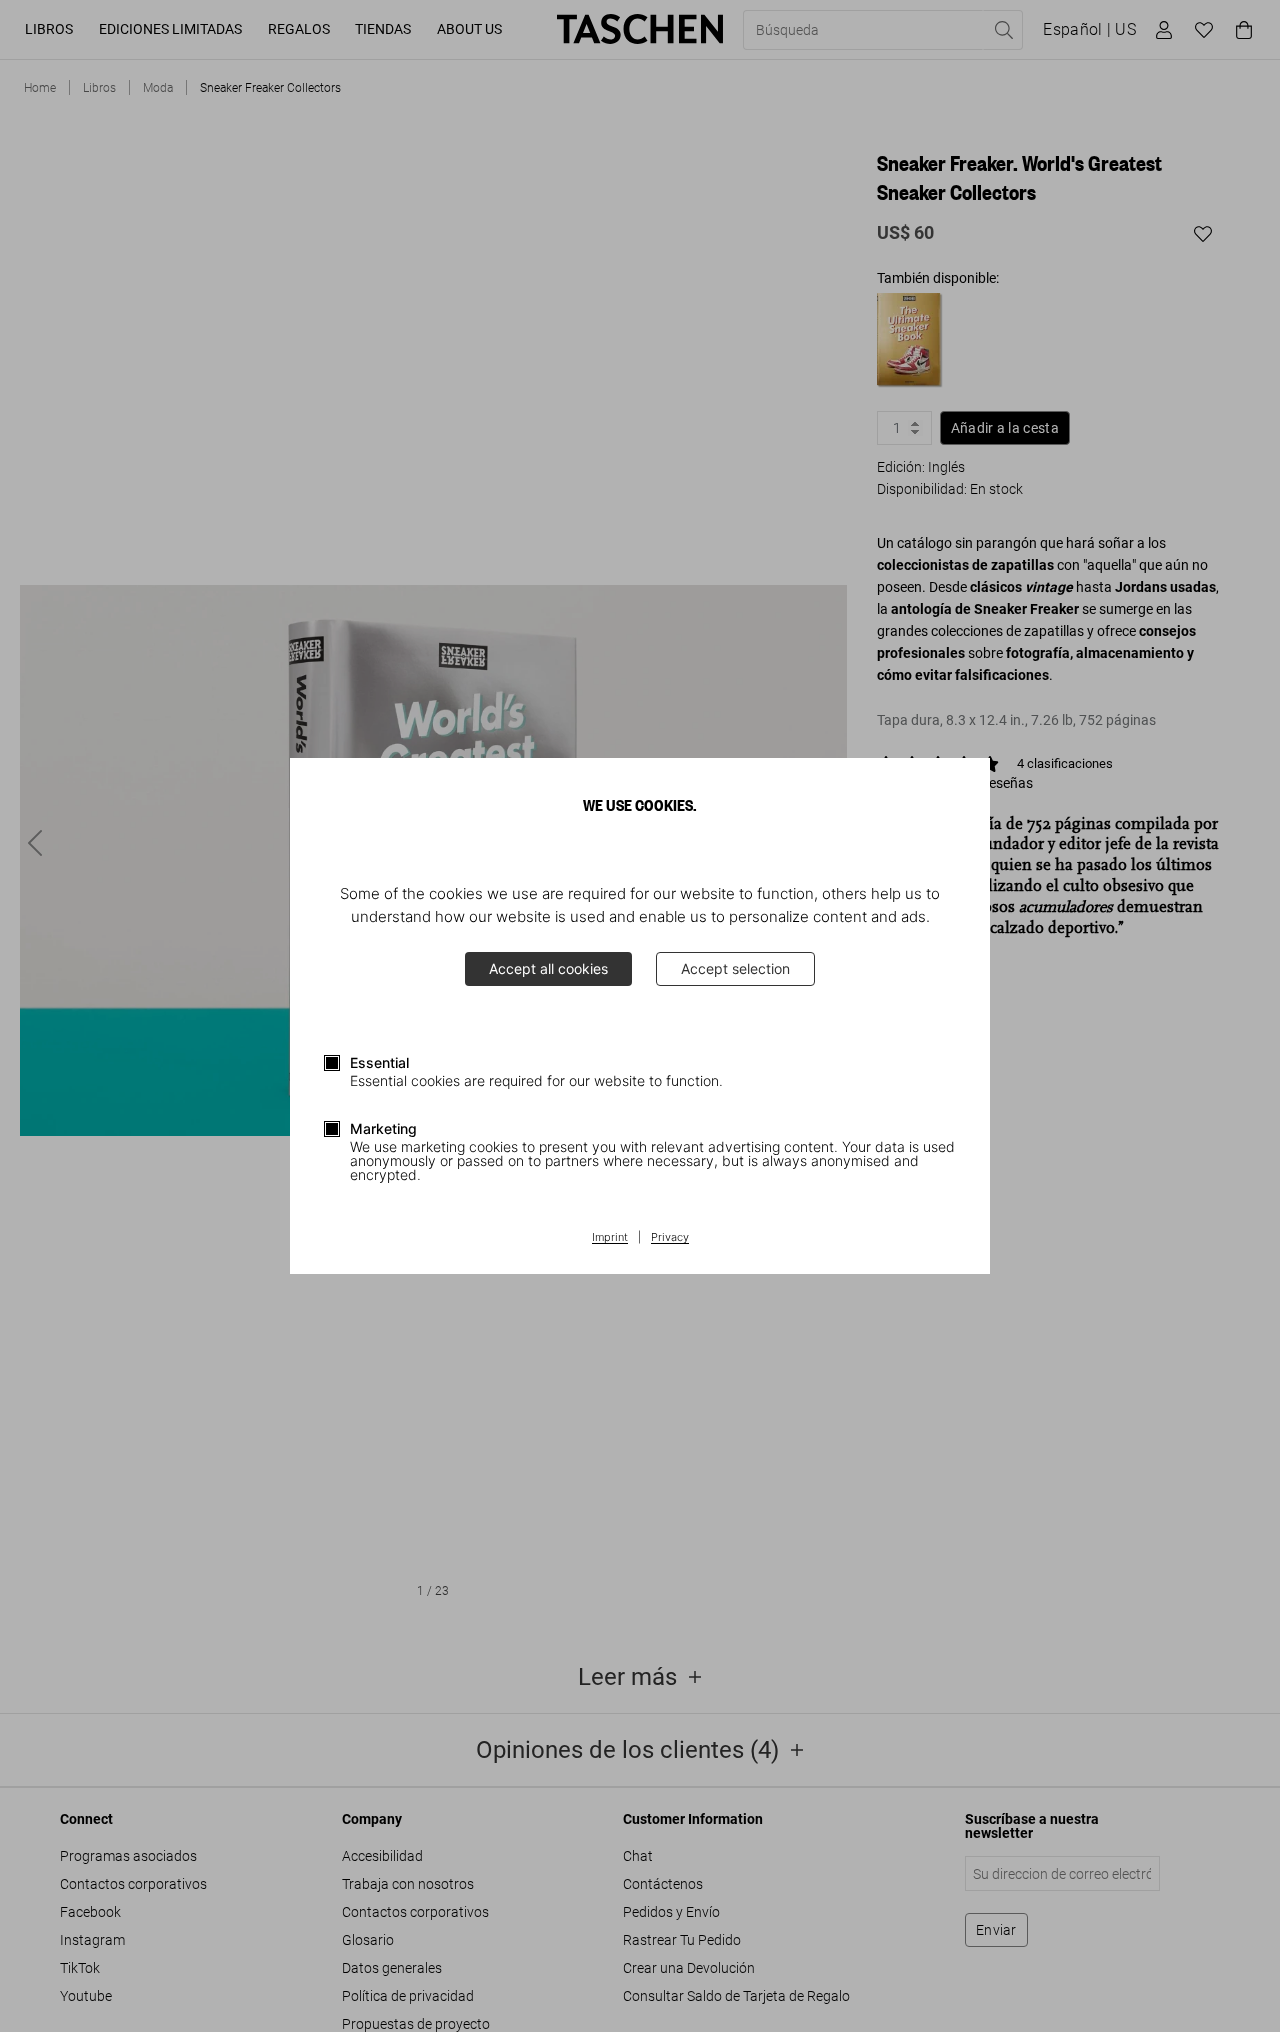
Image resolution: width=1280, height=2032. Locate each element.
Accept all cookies (548, 968)
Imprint (610, 1238)
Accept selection (735, 968)
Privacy (670, 1238)
